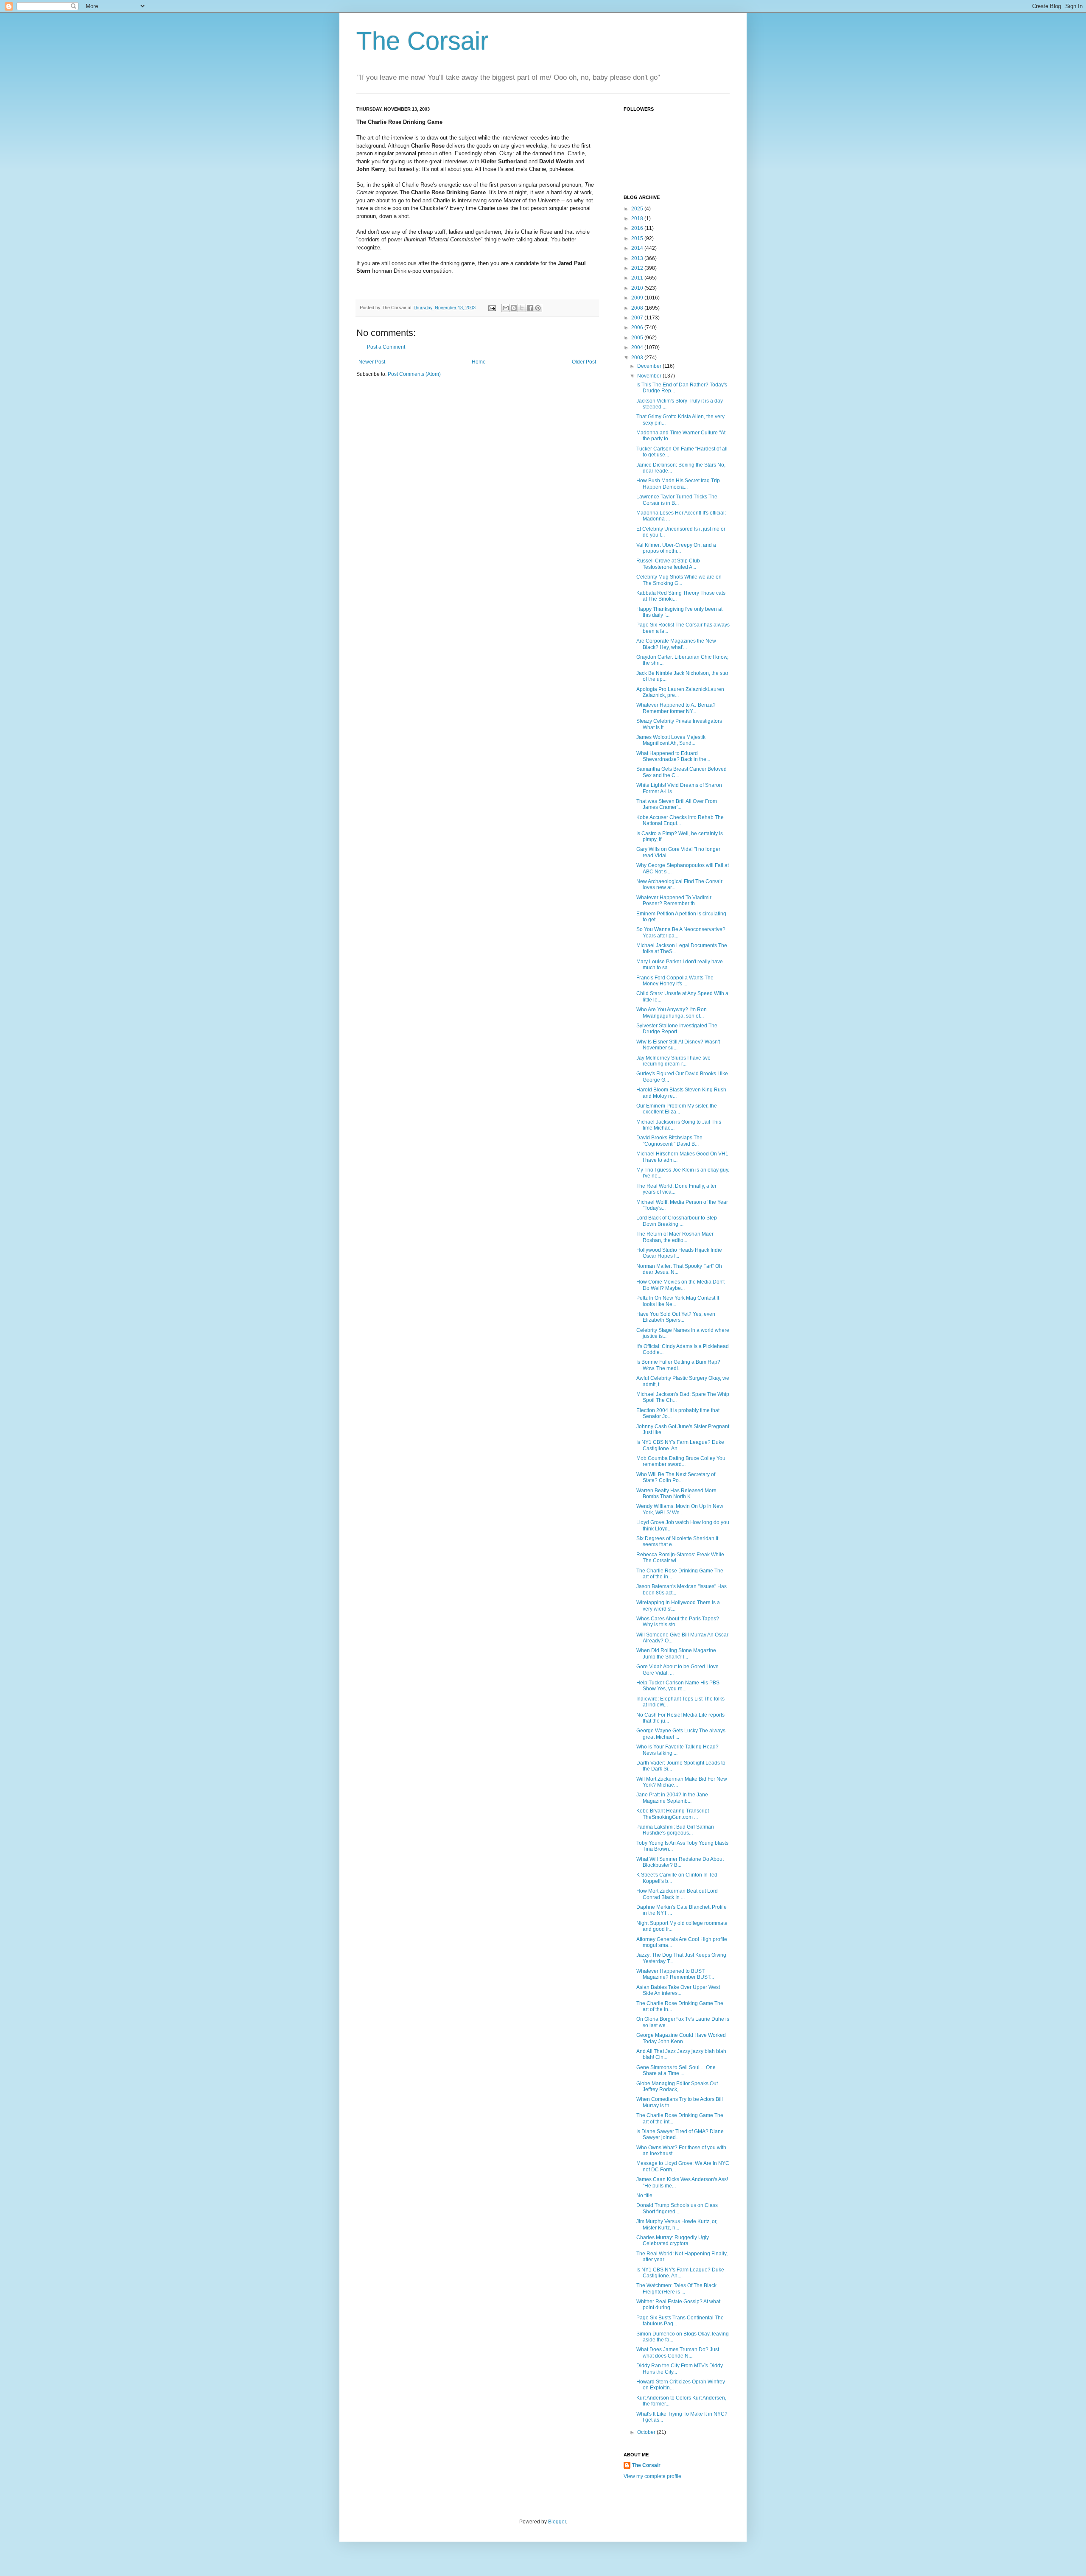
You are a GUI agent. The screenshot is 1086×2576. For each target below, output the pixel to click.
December (650, 366)
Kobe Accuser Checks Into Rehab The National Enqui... (680, 820)
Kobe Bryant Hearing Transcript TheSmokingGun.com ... (673, 1814)
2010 (638, 288)
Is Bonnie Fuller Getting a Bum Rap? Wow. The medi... (678, 1365)
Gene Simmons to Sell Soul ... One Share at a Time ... (676, 2070)
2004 (638, 347)
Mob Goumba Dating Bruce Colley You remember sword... (681, 1461)
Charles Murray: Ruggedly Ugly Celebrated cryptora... (673, 2240)
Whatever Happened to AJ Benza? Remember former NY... (676, 708)
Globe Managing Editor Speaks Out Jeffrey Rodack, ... (677, 2087)
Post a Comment (386, 347)
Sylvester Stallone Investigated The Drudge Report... (677, 1029)
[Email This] (506, 308)
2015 (638, 238)
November (650, 376)
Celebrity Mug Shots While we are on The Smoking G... (679, 580)
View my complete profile (652, 2476)
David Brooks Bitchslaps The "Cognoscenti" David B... (669, 1141)
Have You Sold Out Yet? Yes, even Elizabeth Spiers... (676, 1317)
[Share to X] (522, 308)
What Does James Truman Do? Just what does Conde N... (678, 2352)
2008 (638, 308)
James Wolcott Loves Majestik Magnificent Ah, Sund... (671, 740)
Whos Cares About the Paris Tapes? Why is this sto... (678, 1622)
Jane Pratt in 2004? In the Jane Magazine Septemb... (672, 1798)
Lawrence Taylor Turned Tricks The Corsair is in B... (677, 500)
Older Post (584, 362)
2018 (638, 218)
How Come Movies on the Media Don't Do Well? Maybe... (680, 1285)
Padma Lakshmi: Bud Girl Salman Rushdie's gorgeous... (675, 1830)
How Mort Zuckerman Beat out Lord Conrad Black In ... (677, 1894)
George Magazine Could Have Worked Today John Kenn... (681, 2038)
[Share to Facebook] (530, 308)
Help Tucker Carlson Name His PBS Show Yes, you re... (678, 1686)
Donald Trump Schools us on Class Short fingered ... (677, 2208)
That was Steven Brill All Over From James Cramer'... (677, 804)
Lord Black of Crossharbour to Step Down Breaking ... (677, 1221)
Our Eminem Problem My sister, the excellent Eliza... (677, 1109)
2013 (638, 258)
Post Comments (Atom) (414, 374)
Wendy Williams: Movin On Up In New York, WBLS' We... (680, 1509)
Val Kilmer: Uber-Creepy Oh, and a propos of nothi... (676, 548)
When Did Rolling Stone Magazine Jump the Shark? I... (676, 1653)
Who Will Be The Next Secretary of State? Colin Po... (676, 1477)
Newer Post (372, 362)
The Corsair (423, 41)
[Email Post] (492, 308)
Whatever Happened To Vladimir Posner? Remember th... (674, 901)
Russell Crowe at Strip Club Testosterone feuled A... (668, 564)
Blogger (557, 2522)
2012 (638, 268)
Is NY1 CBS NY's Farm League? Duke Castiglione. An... (680, 1445)
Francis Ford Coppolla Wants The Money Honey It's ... (675, 981)
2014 (638, 248)
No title (644, 2196)
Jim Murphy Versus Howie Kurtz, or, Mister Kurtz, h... (677, 2224)
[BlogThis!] (514, 308)
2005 (638, 338)
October (647, 2432)
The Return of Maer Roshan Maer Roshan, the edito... (675, 1237)
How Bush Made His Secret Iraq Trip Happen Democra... (678, 484)
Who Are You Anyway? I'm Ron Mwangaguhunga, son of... (672, 1012)
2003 (638, 358)
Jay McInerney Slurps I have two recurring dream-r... (673, 1061)
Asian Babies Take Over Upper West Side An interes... (678, 1990)
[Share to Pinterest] (538, 308)
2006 (638, 327)
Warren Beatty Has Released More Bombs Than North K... (676, 1494)
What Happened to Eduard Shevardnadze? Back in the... (673, 756)
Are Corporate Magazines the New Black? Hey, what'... (676, 644)
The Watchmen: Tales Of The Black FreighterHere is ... (676, 2288)
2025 (638, 209)
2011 (638, 278)
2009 (638, 298)
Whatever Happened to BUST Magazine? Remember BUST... (675, 1974)
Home (479, 362)
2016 (638, 228)
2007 (638, 318)
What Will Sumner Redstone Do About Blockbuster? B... (680, 1862)
